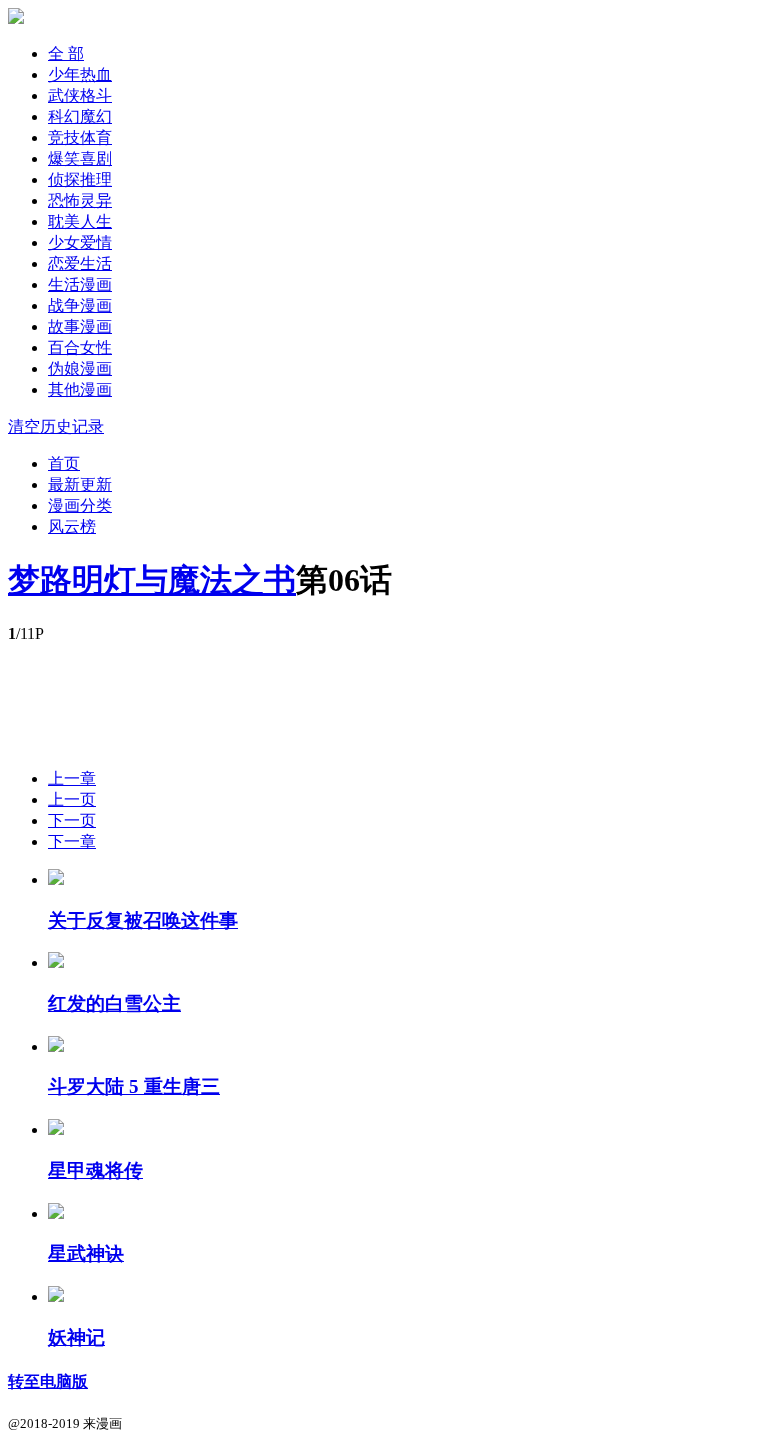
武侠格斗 (80, 95)
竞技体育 (80, 137)
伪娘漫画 (80, 368)
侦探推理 (80, 179)
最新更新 (80, 484)
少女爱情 (80, 242)
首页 (64, 463)
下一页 (72, 820)
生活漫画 (80, 284)
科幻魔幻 (80, 116)
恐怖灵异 (80, 200)
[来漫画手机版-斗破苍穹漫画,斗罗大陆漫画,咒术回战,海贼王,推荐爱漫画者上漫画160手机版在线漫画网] (16, 18)
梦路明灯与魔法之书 (152, 580)
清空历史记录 (56, 426)
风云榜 (72, 526)
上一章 (72, 778)
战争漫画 (80, 305)
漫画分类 (80, 505)
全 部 (66, 53)
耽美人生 (80, 221)
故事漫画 (80, 326)
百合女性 (80, 347)
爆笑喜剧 (80, 158)
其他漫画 (80, 389)
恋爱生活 (80, 263)
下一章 (72, 841)
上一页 (72, 799)
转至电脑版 (48, 1381)
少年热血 (80, 74)
